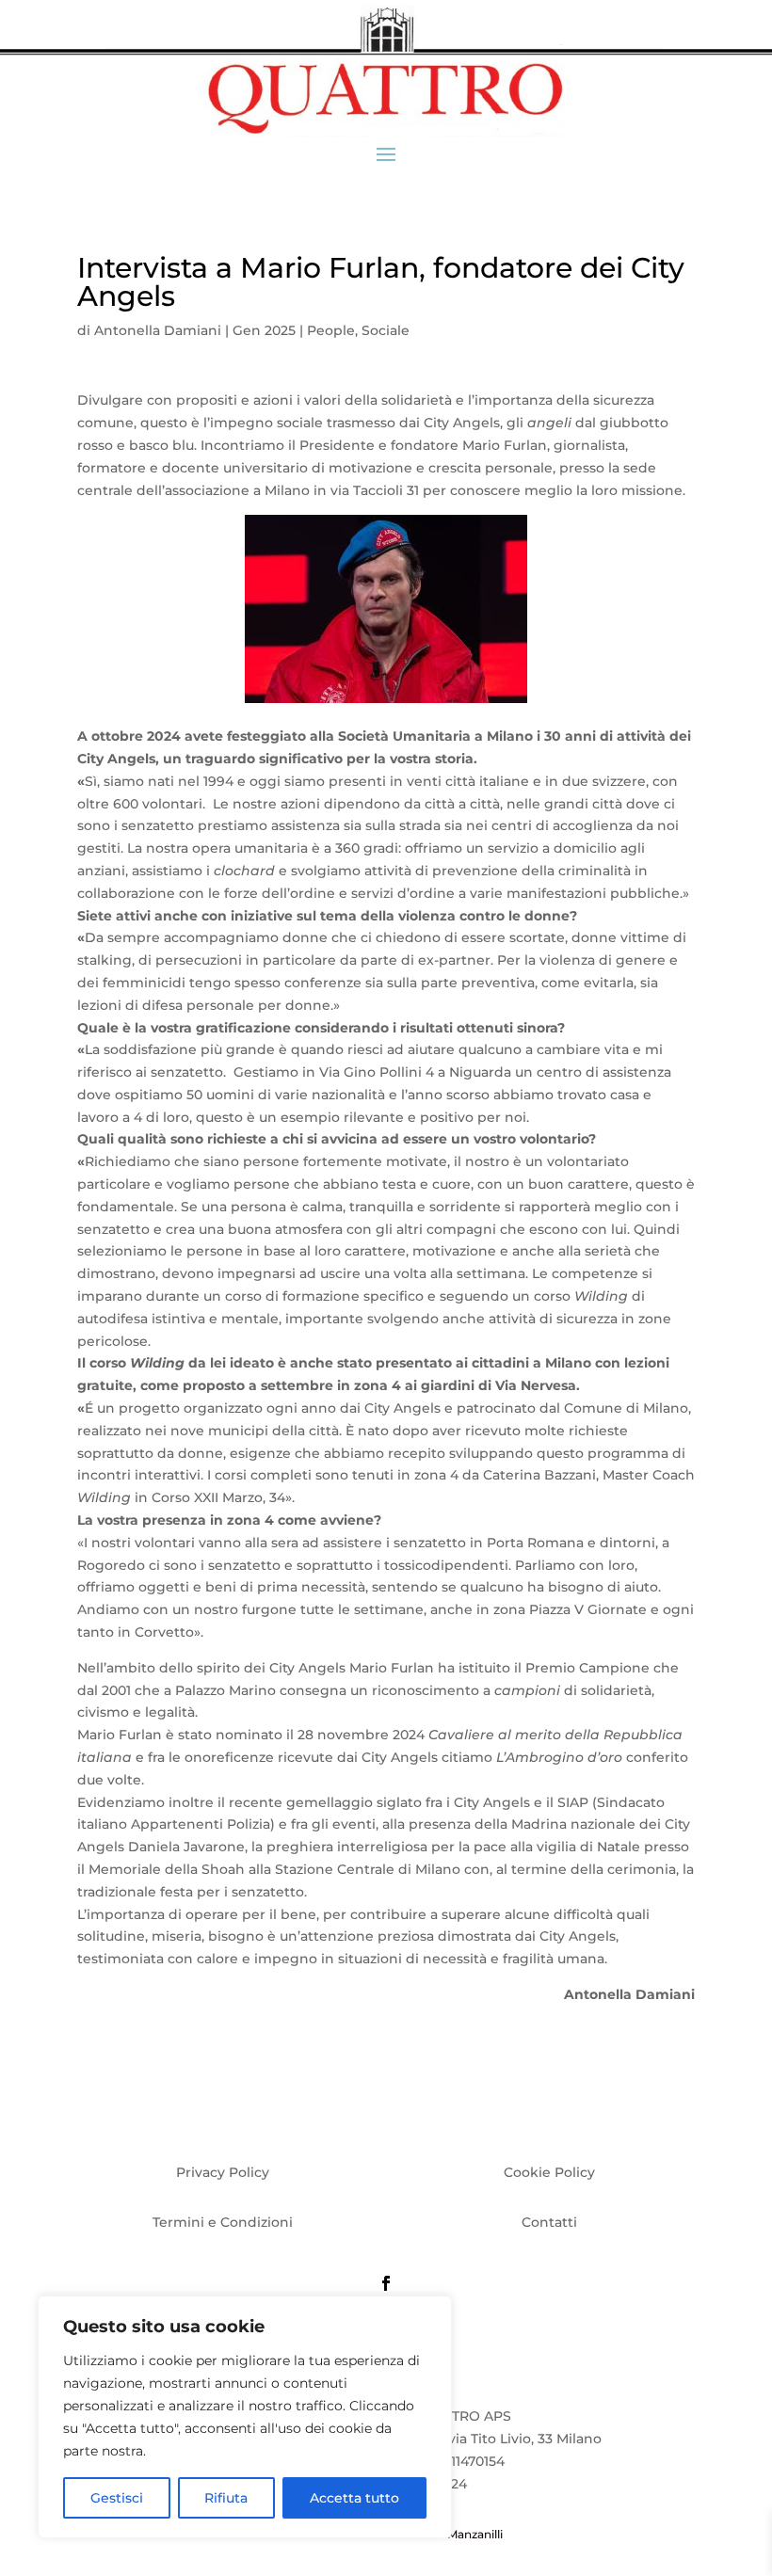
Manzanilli (475, 2534)
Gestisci (117, 2498)
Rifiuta (226, 2498)
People (331, 330)
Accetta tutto (354, 2498)
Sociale (386, 330)
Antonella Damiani (158, 330)
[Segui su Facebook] (386, 2283)
